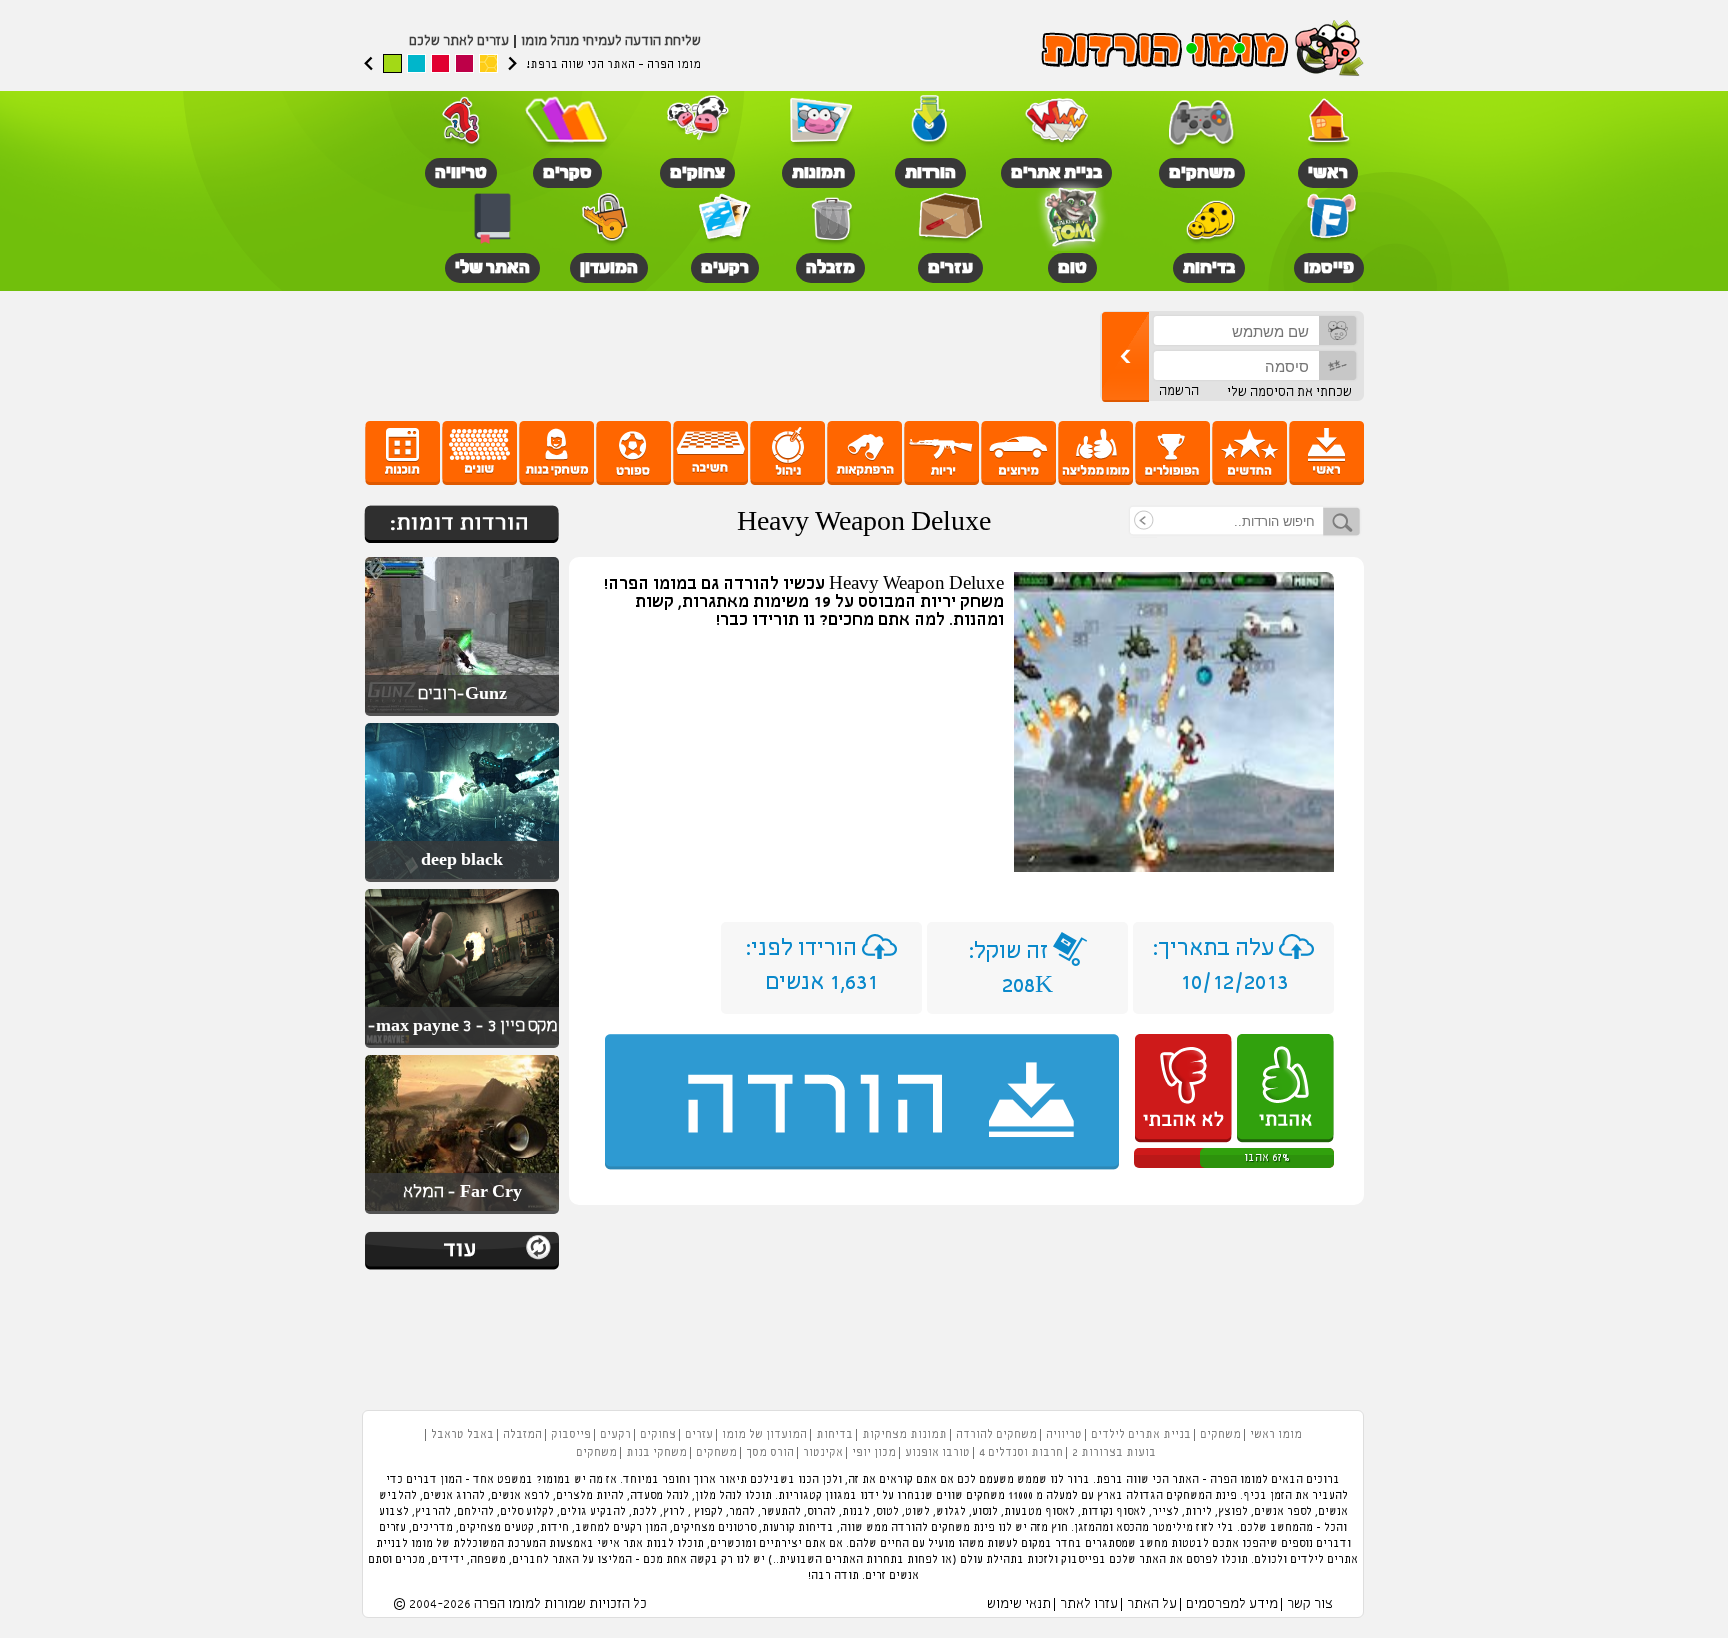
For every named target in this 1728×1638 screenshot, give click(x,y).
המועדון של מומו (764, 1435)
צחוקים (658, 1435)
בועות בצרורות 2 (1114, 1453)
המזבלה (522, 1435)
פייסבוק (571, 1435)
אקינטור (823, 1453)
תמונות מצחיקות (904, 1435)
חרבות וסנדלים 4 (1021, 1453)
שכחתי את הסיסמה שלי (1289, 392)
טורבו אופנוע (937, 1453)
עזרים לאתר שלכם (459, 41)
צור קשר (1310, 1604)
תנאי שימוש (1019, 1604)
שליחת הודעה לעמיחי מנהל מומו (611, 41)
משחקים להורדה (996, 1435)
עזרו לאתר (1089, 1604)
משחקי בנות (656, 1453)
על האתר (1152, 1604)
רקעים (615, 1435)
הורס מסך (770, 1453)
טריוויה (1064, 1435)
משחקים (1220, 1435)
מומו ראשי (1276, 1435)
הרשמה (1179, 391)
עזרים (699, 1435)
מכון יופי (874, 1453)
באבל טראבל (462, 1435)
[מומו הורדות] (1199, 50)
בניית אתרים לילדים (1141, 1435)
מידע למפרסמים (1232, 1604)
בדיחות (834, 1435)
